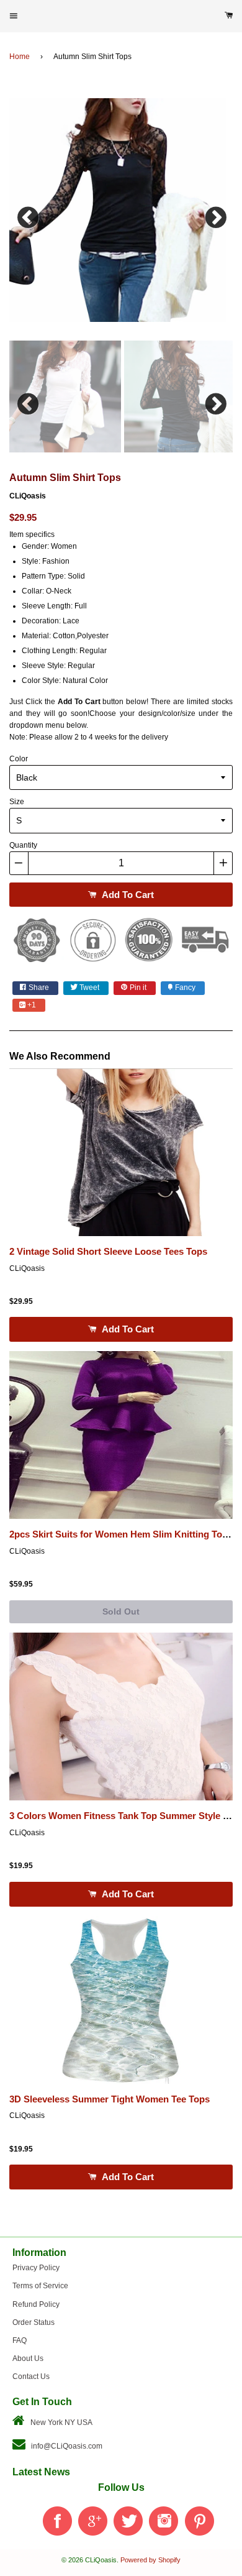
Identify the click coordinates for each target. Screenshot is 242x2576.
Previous (28, 214)
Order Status (34, 2322)
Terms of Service (40, 2286)
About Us (28, 2358)
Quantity (23, 845)
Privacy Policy (36, 2268)
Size (17, 802)
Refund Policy (36, 2304)
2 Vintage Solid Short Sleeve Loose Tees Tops (108, 1252)
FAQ (20, 2340)
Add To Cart (127, 895)
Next (214, 214)
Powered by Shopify (150, 2560)
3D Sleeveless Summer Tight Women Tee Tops (110, 2099)
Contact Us (31, 2377)
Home (20, 57)
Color (19, 759)
